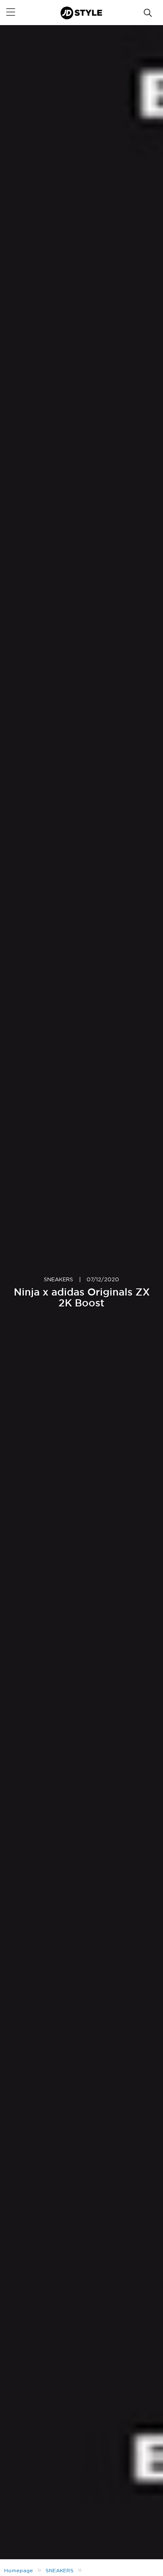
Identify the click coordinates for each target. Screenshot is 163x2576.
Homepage (19, 2571)
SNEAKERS (59, 1280)
